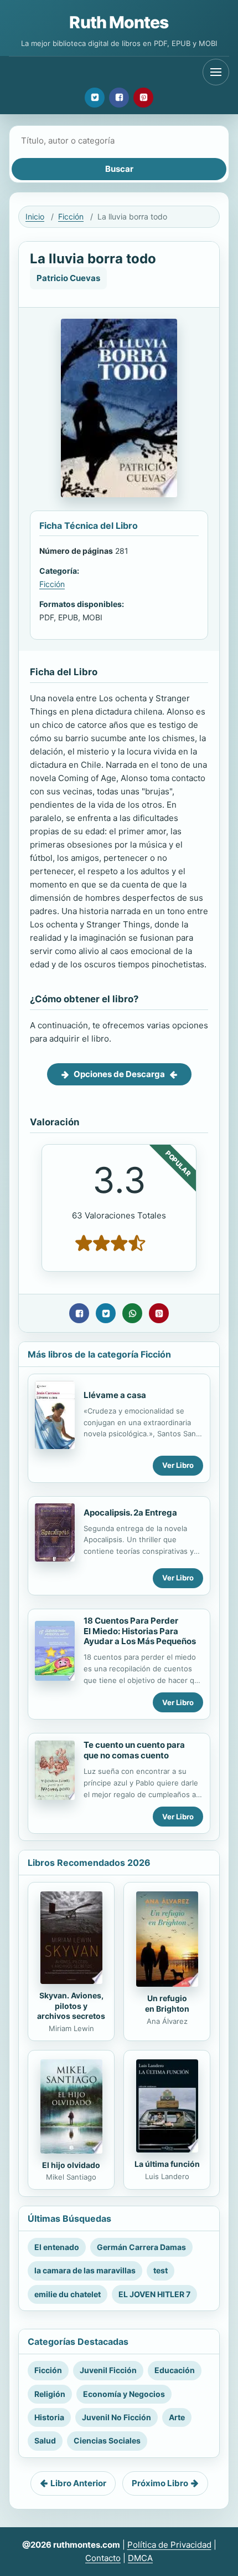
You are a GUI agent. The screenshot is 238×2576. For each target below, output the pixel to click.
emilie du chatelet (68, 2294)
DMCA (140, 2558)
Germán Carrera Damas (141, 2247)
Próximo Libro (160, 2483)
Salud (45, 2440)
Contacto (103, 2558)
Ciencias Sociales (107, 2440)
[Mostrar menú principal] (216, 72)
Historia (49, 2417)
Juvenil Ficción (108, 2370)
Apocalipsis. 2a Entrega (130, 1513)
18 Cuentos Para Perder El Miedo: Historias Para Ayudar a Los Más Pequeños (140, 1631)
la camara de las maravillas (85, 2270)
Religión (50, 2394)
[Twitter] (95, 98)
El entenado (57, 2247)
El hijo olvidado (71, 2165)
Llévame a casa (115, 1395)
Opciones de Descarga (119, 1074)
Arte (177, 2417)
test (161, 2270)
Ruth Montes (119, 22)
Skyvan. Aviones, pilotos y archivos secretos (71, 2006)
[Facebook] (119, 98)
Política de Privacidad (169, 2545)
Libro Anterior (78, 2483)
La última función (167, 2164)
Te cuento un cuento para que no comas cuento (134, 1750)
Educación (175, 2370)
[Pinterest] (143, 98)
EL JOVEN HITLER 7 (154, 2294)
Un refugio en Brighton (167, 2003)
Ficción (71, 216)
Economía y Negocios (124, 2394)
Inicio (35, 216)
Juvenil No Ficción (117, 2417)
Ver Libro (178, 1465)
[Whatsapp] (132, 1313)
